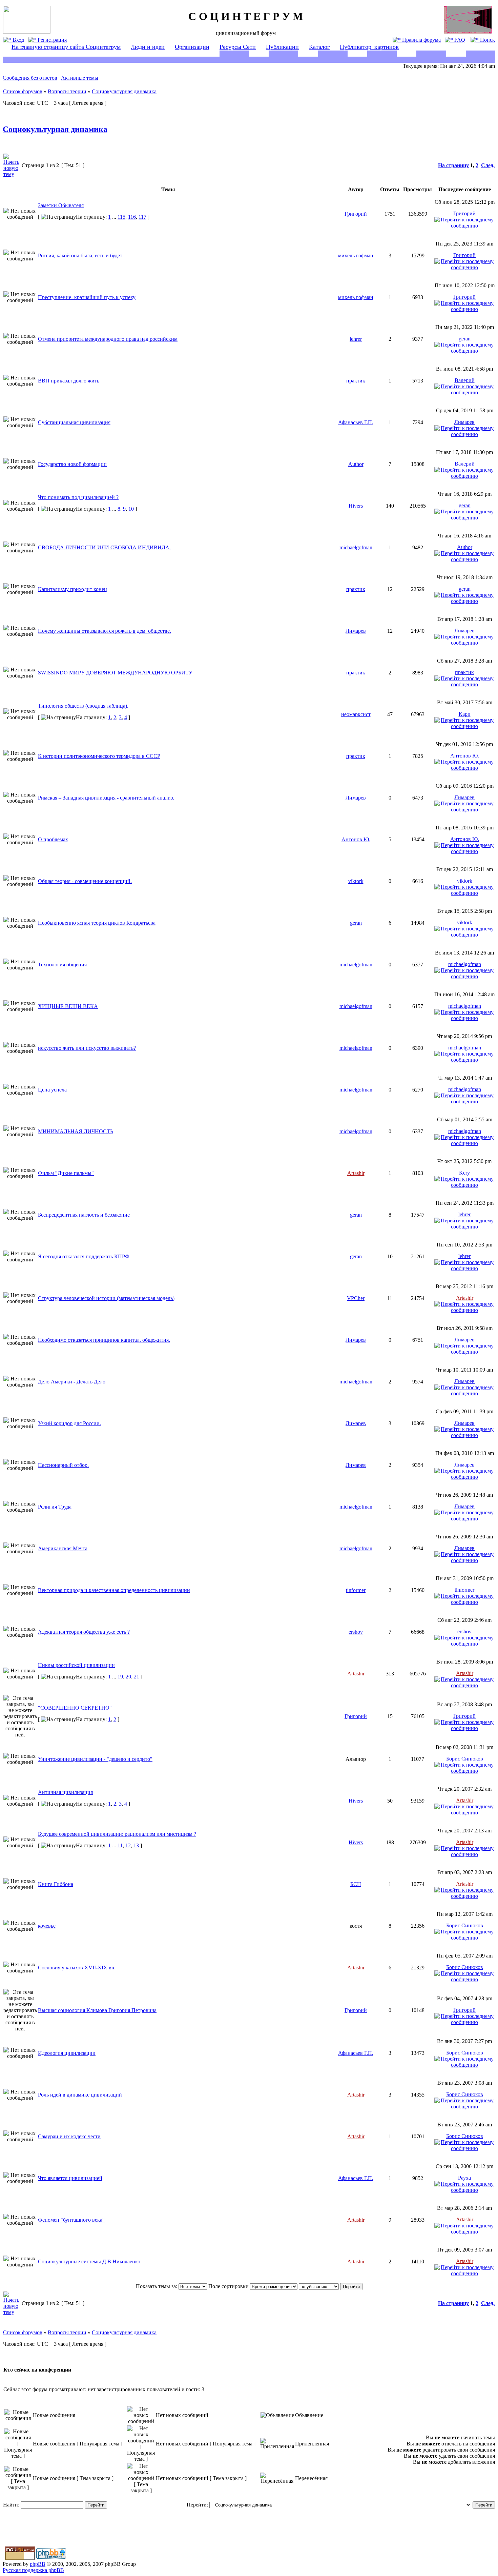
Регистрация (51, 40)
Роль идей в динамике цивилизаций (80, 2095)
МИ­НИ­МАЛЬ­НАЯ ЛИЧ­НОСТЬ (76, 1131)
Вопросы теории (67, 91)
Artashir (356, 1173)
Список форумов (23, 91)
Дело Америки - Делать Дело (72, 1382)
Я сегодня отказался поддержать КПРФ (84, 1256)
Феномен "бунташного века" (71, 2220)
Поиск (487, 40)
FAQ (459, 40)
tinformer (356, 1590)
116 (132, 217)
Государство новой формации (72, 464)
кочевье (47, 1926)
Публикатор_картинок (369, 47)
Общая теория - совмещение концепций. (85, 881)
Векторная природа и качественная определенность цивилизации (114, 1590)
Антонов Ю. (465, 756)
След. (488, 165)
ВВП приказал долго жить (69, 381)
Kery (464, 1173)
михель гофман (356, 255)
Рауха (464, 2178)
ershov (356, 1632)
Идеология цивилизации (67, 2053)
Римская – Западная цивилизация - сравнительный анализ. (106, 798)
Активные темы (80, 78)
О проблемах (53, 839)
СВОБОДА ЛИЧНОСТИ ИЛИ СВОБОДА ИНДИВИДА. (104, 547)
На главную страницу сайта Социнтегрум (66, 47)
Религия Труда (55, 1507)
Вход (18, 40)
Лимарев (464, 422)
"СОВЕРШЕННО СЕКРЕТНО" (75, 1708)
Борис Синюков (465, 1759)
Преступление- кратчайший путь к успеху (87, 297)
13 (136, 1845)
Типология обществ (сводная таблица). (83, 706)
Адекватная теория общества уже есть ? (84, 1632)
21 (137, 1677)
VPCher (356, 1298)
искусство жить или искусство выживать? (87, 1048)
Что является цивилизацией (70, 2178)
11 (120, 1845)
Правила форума (421, 40)
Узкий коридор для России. (69, 1423)
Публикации (282, 47)
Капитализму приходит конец (72, 589)
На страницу (453, 165)
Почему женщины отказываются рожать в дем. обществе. (105, 631)
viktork (356, 881)
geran (465, 339)
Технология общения (62, 965)
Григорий (356, 214)
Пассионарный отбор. (63, 1465)
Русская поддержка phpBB (33, 2570)
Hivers (356, 506)
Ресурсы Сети (238, 47)
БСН (356, 1884)
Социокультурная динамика (124, 91)
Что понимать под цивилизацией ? (78, 497)
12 (128, 1845)
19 (120, 1677)
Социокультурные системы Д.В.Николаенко (89, 2262)
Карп (465, 714)
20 (128, 1677)
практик (356, 381)
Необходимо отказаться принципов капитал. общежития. (104, 1340)
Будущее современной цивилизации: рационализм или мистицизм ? (117, 1834)
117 (142, 217)
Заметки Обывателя (61, 205)
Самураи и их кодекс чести (69, 2136)
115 (121, 217)
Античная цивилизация (65, 1792)
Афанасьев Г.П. (356, 422)
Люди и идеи (148, 47)
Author (356, 464)
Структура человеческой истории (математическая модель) (106, 1298)
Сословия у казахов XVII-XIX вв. (77, 1968)
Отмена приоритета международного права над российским (108, 339)
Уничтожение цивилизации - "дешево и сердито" (95, 1759)
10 (131, 509)
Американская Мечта (63, 1548)
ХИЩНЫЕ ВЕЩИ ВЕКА (68, 1006)
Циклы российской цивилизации (76, 1665)
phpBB (38, 2564)
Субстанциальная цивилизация (74, 422)
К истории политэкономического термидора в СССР (99, 756)
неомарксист (356, 714)
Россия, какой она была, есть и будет (80, 255)
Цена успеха (52, 1090)
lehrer (356, 339)
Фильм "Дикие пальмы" (66, 1173)
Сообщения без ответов (30, 78)
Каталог (319, 47)
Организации (192, 47)
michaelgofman (356, 547)
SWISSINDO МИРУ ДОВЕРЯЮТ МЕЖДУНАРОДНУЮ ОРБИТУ (115, 673)
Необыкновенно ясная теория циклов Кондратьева (97, 923)
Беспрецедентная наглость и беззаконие (84, 1215)
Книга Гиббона (56, 1884)
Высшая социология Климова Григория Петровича (97, 2010)
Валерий (465, 380)
